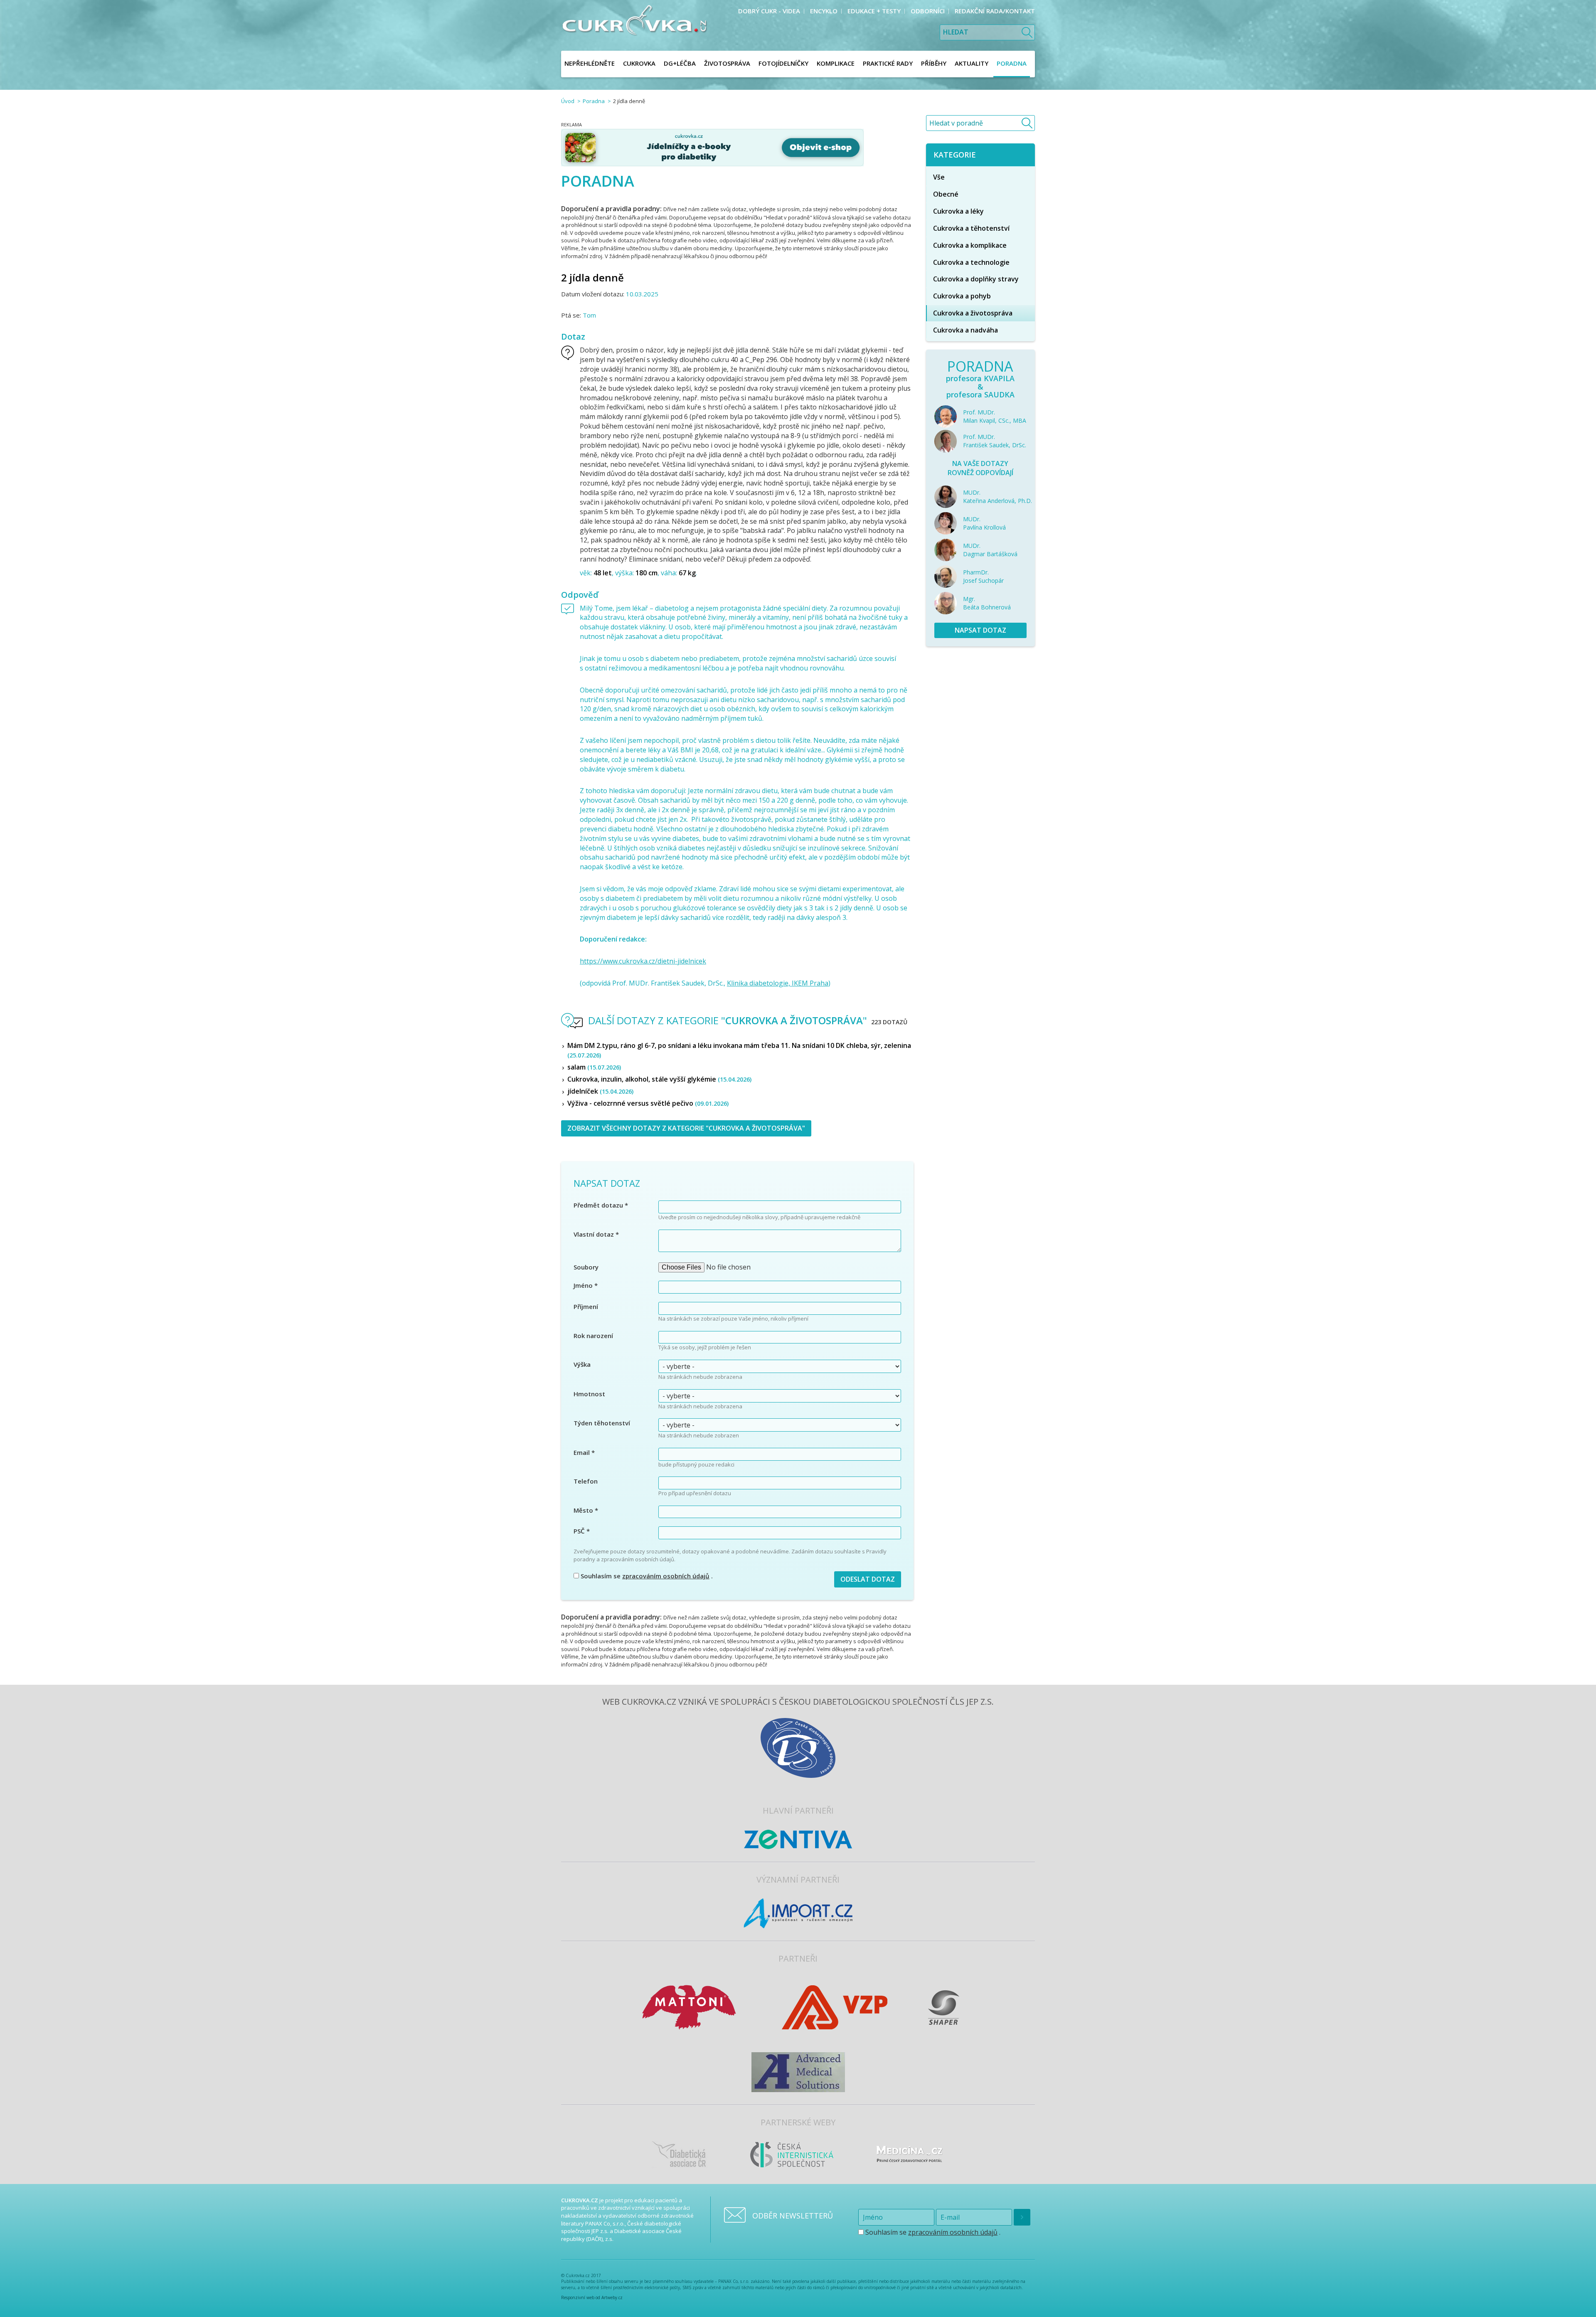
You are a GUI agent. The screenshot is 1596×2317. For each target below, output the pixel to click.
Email (584, 1452)
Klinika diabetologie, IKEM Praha (778, 983)
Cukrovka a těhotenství (971, 228)
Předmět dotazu (601, 1205)
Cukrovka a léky (958, 211)
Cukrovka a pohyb (962, 296)
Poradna (594, 101)
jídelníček (600, 1091)
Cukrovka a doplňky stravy (976, 279)
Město (586, 1510)
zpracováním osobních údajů (666, 1576)
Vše (939, 177)
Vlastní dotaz (596, 1234)
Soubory (586, 1267)
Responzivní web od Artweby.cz (592, 2297)
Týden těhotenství (602, 1423)
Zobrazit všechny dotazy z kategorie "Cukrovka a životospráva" (686, 1128)
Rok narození (593, 1336)
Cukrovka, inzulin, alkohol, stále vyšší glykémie (659, 1079)
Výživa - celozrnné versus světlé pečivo (648, 1103)
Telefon (586, 1481)
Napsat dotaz (980, 630)
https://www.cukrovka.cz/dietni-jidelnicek (643, 961)
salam (594, 1067)
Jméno (586, 1285)
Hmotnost (589, 1394)
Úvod (568, 101)
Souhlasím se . (646, 1576)
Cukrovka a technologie (971, 262)
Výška (582, 1364)
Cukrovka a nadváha (965, 330)
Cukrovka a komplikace (970, 245)
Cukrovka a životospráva (973, 313)
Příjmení (586, 1306)
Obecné (946, 194)
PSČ (582, 1531)
